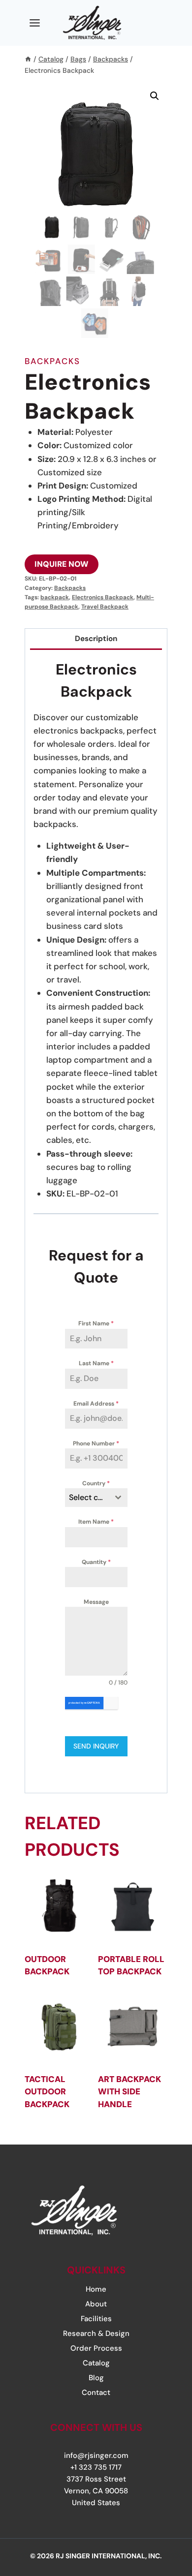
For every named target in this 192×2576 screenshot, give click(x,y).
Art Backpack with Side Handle (129, 2092)
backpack (55, 597)
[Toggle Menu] (35, 23)
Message (96, 1602)
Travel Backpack (105, 607)
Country (96, 1483)
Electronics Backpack (103, 597)
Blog (96, 2378)
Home (96, 2289)
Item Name (96, 1522)
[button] (155, 96)
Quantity (96, 1562)
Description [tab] (96, 639)
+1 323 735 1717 (96, 2467)
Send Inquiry (96, 1746)
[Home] (28, 59)
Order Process (96, 2348)
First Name (96, 1323)
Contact (96, 2392)
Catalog (96, 2363)
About (96, 2304)
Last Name (96, 1363)
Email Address (96, 1404)
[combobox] (96, 1498)
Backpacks (52, 361)
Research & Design (96, 2333)
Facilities (96, 2319)
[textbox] (87, 1498)
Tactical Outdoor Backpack (47, 2092)
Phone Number (96, 1443)
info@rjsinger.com (96, 2455)
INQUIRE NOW (62, 564)
